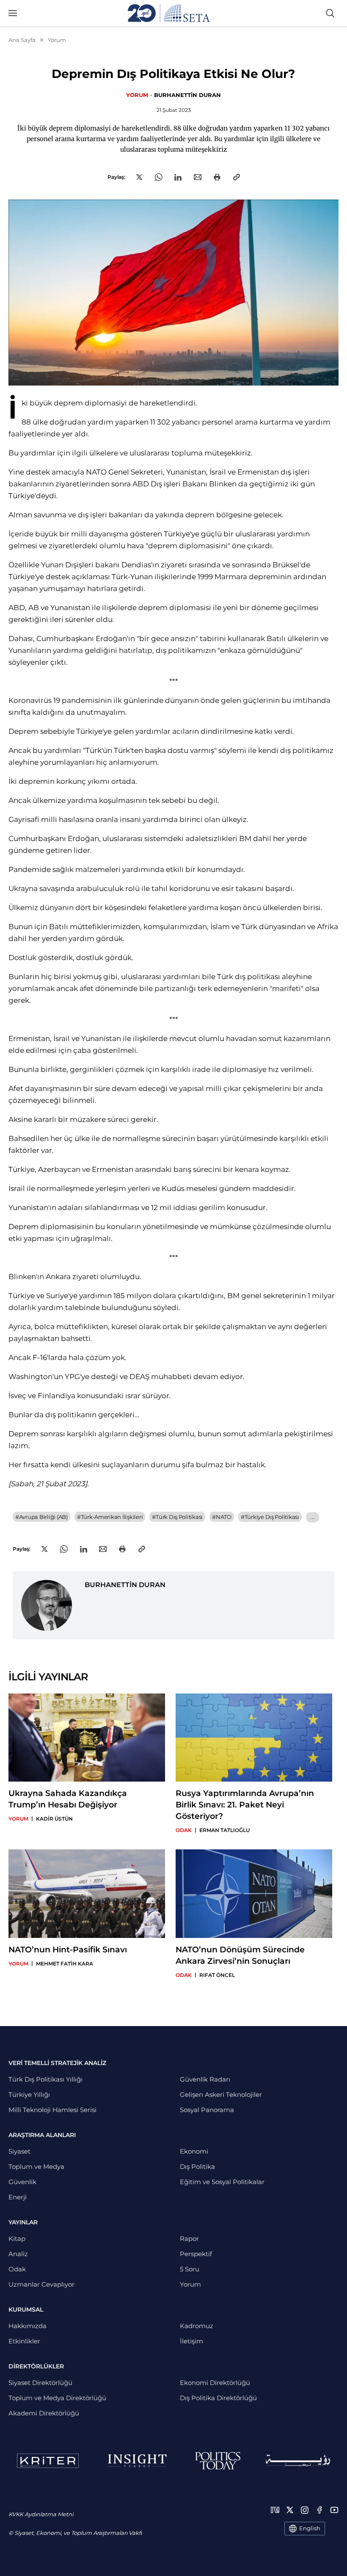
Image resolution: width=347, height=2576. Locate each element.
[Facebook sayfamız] (319, 2510)
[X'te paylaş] (139, 177)
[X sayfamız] (290, 2510)
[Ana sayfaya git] (169, 13)
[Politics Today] (218, 2461)
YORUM (137, 95)
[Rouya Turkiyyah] (298, 2461)
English (310, 2528)
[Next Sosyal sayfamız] (275, 2510)
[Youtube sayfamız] (334, 2510)
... (313, 1517)
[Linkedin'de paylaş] (178, 177)
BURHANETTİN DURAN (187, 95)
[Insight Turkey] (137, 2461)
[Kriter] (48, 2461)
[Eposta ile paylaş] (198, 177)
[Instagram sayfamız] (305, 2510)
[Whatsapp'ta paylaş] (159, 177)
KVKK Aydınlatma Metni (41, 2514)
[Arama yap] (330, 13)
